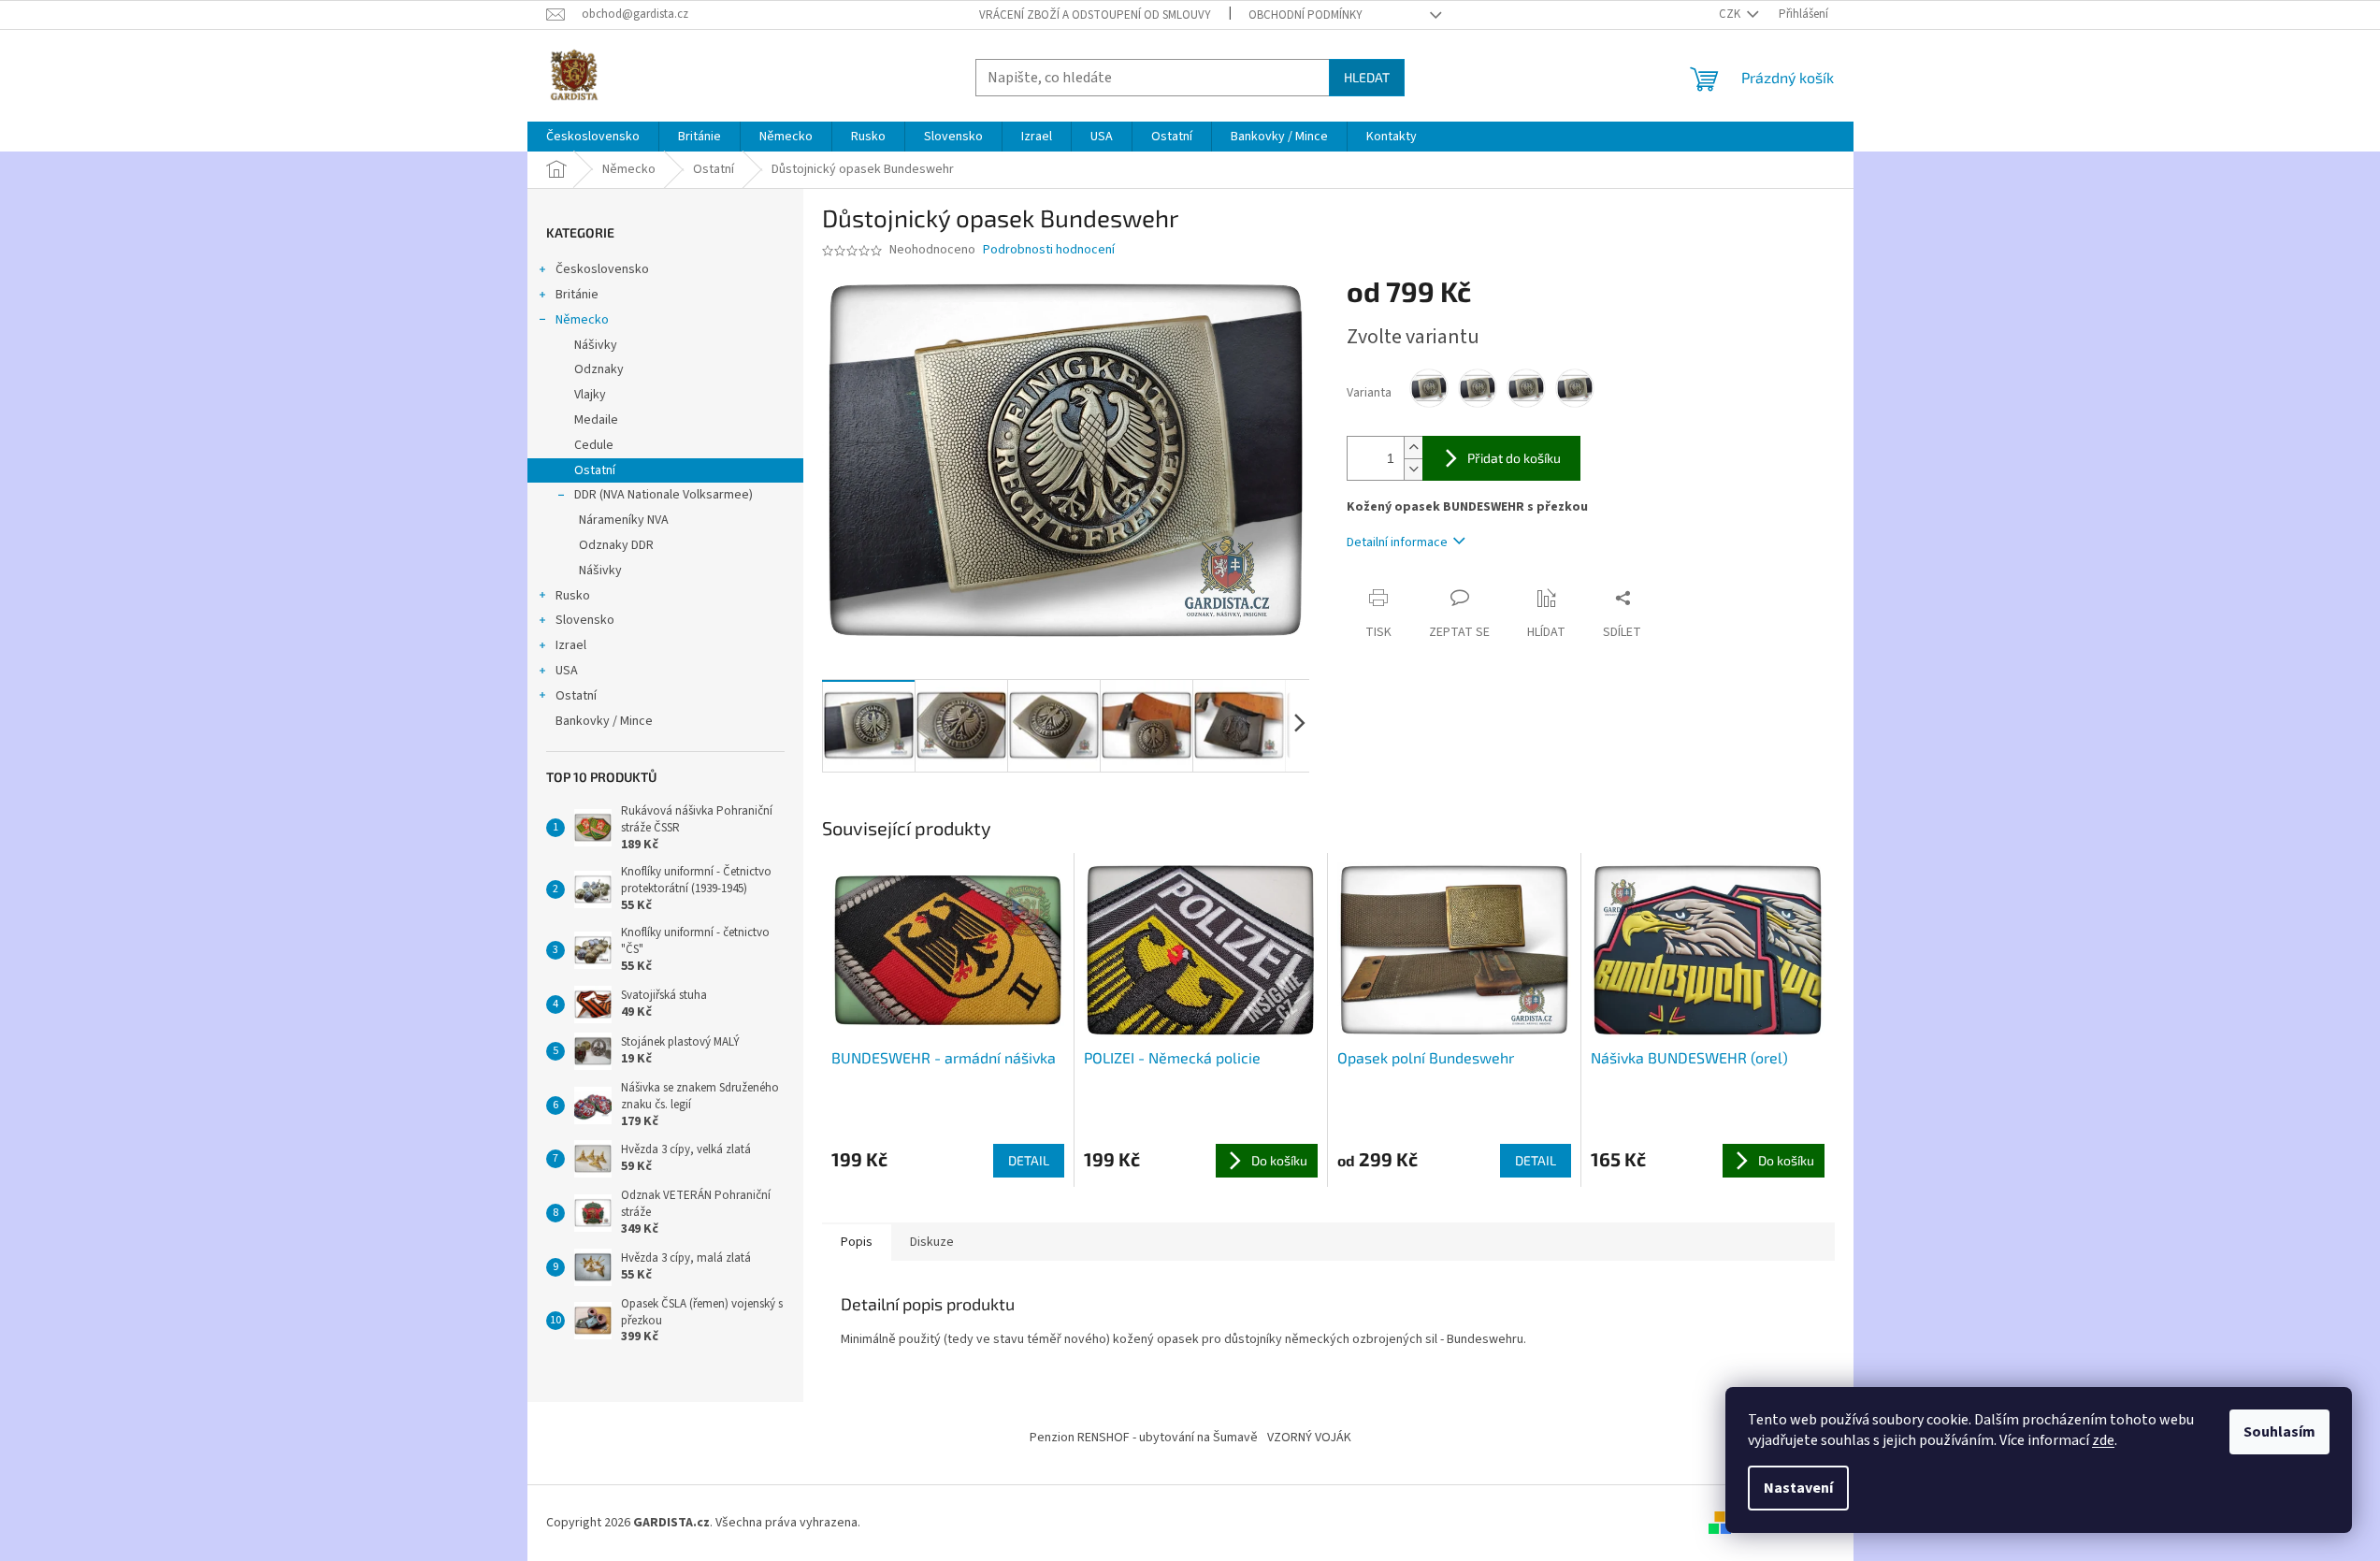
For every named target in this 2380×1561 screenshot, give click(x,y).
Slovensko (585, 620)
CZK (1731, 14)
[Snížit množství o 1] (1413, 469)
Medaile (596, 420)
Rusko (573, 596)
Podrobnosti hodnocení (1049, 250)
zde (2103, 1440)
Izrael (571, 645)
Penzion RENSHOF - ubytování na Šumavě (1144, 1438)
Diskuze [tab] (932, 1242)
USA (567, 671)
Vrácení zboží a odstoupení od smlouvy (1095, 15)
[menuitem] (593, 137)
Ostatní (595, 470)
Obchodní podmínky (1305, 15)
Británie (577, 295)
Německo (582, 320)
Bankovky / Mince (604, 721)
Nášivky (596, 345)
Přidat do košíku (1514, 458)
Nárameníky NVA (624, 520)
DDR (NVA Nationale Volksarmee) (664, 495)
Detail (1029, 1160)
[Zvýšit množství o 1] (1413, 448)
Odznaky (599, 369)
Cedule (594, 445)
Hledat (1367, 77)
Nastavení (1798, 1488)
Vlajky (590, 395)
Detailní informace (1397, 542)
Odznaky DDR (616, 545)
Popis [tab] (857, 1242)
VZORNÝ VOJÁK (1309, 1438)
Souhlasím (2279, 1432)
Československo (602, 269)
